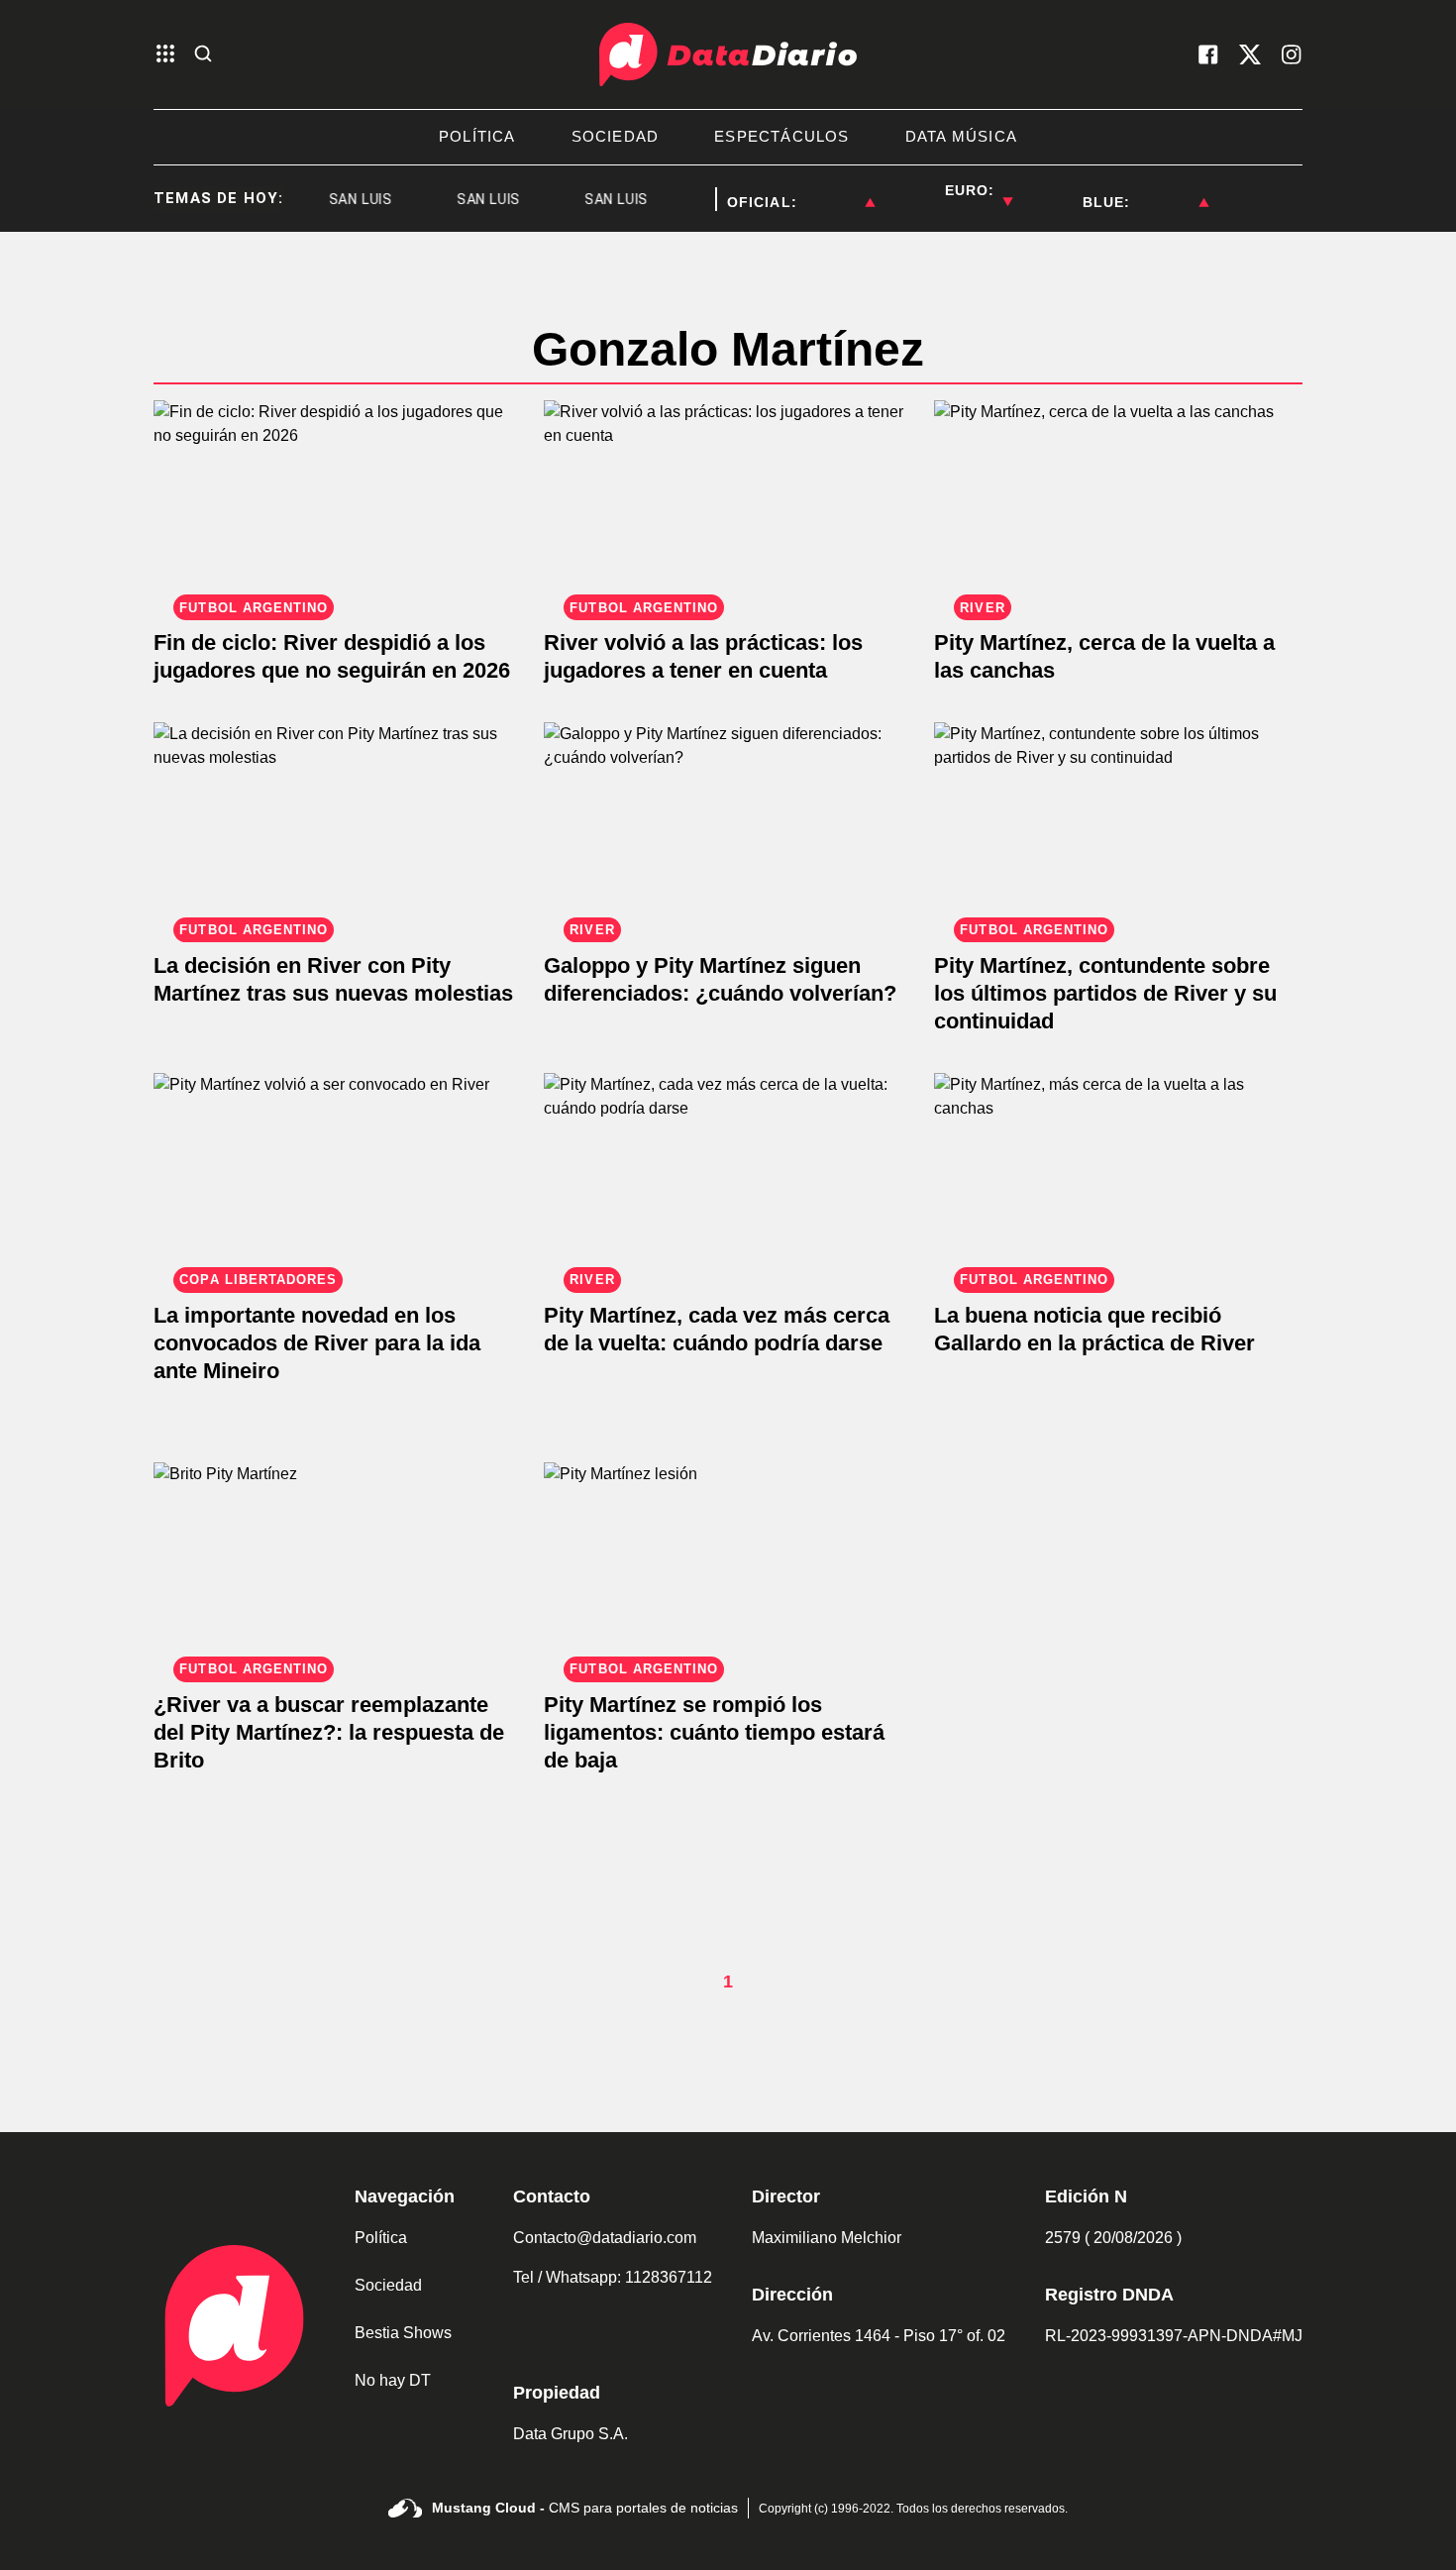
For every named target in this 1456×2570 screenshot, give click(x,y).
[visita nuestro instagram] (1292, 54)
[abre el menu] (165, 55)
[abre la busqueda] (203, 55)
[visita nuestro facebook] (1208, 54)
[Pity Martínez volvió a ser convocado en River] (338, 1177)
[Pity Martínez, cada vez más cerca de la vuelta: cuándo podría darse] (728, 1177)
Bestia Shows (403, 2333)
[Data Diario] (728, 54)
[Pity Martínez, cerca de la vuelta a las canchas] (1118, 504)
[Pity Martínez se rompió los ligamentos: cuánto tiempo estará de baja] (728, 1566)
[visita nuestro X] (1250, 54)
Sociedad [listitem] (616, 136)
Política (381, 2238)
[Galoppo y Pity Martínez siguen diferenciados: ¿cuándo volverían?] (728, 826)
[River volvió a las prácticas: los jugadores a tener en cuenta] (728, 504)
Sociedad (388, 2285)
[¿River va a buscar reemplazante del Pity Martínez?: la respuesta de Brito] (338, 1566)
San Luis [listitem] (342, 199)
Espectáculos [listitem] (781, 136)
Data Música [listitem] (961, 136)
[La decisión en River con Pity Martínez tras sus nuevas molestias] (338, 826)
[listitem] (836, 190)
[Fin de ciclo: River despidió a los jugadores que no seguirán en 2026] (338, 504)
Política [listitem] (477, 136)
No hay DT (393, 2380)
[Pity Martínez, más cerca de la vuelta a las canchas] (1118, 1177)
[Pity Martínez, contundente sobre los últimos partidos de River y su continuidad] (1118, 826)
